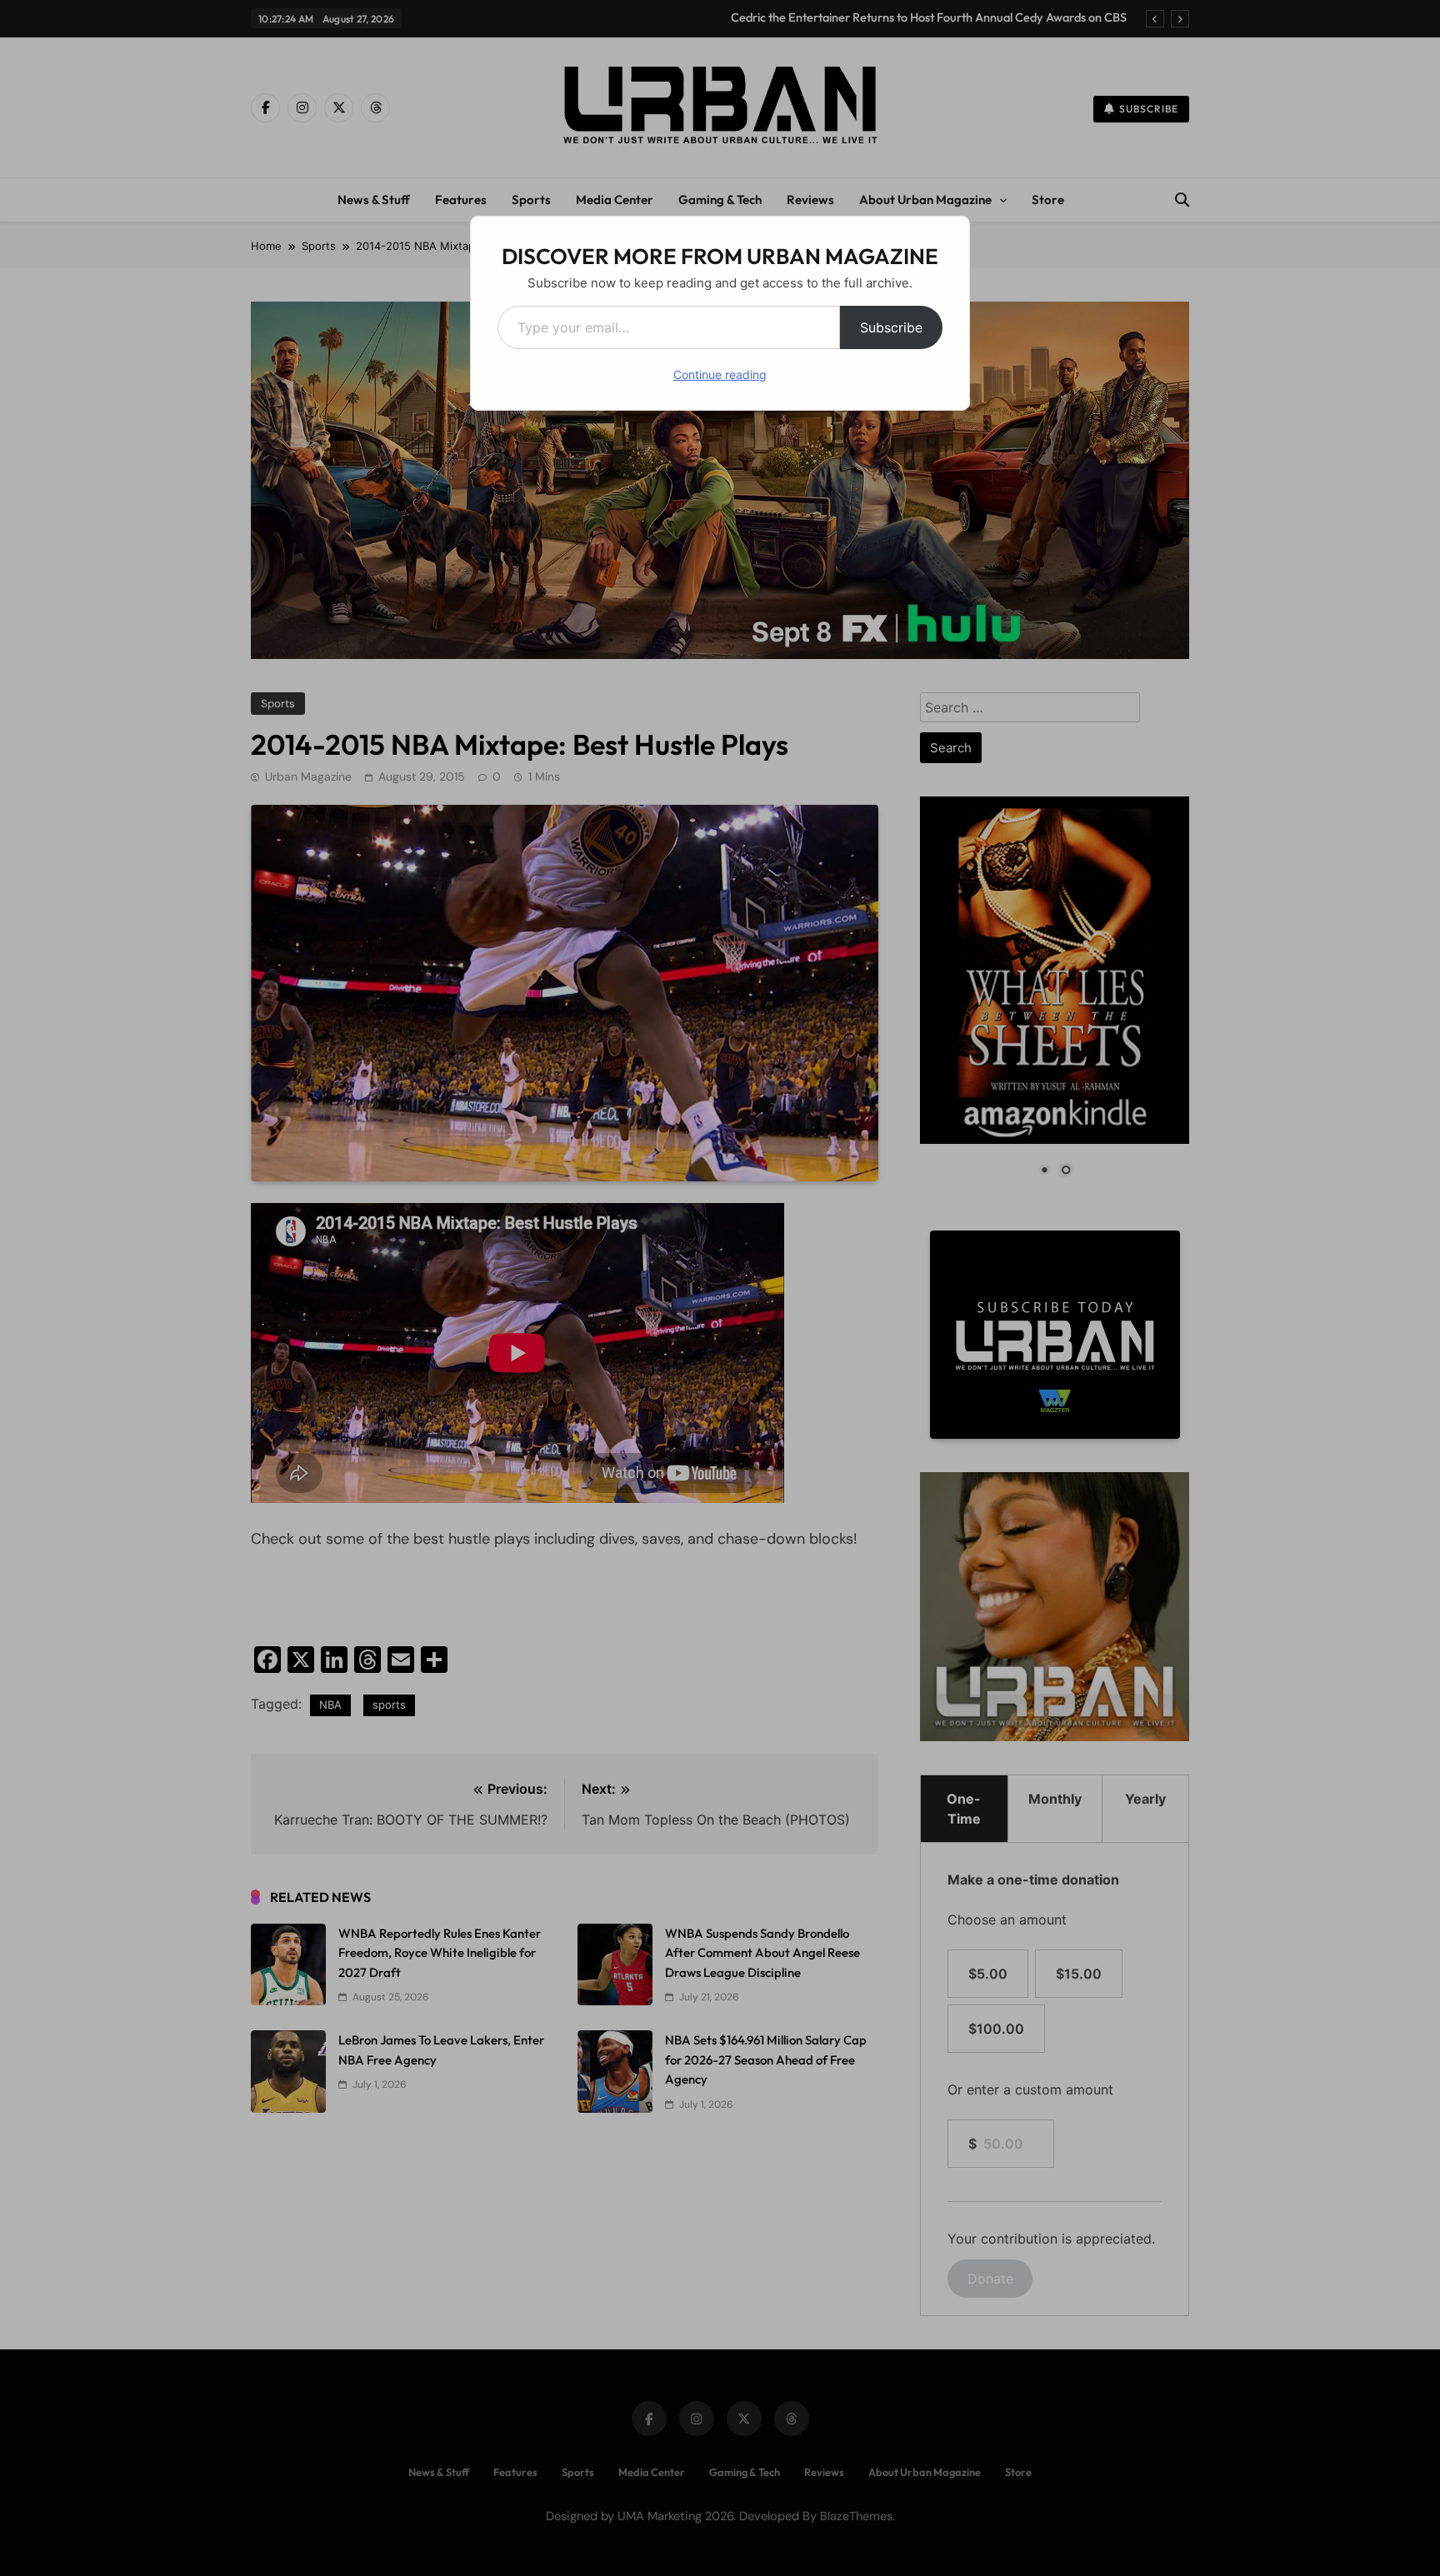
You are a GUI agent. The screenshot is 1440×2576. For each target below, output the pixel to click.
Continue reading (720, 374)
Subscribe (891, 327)
